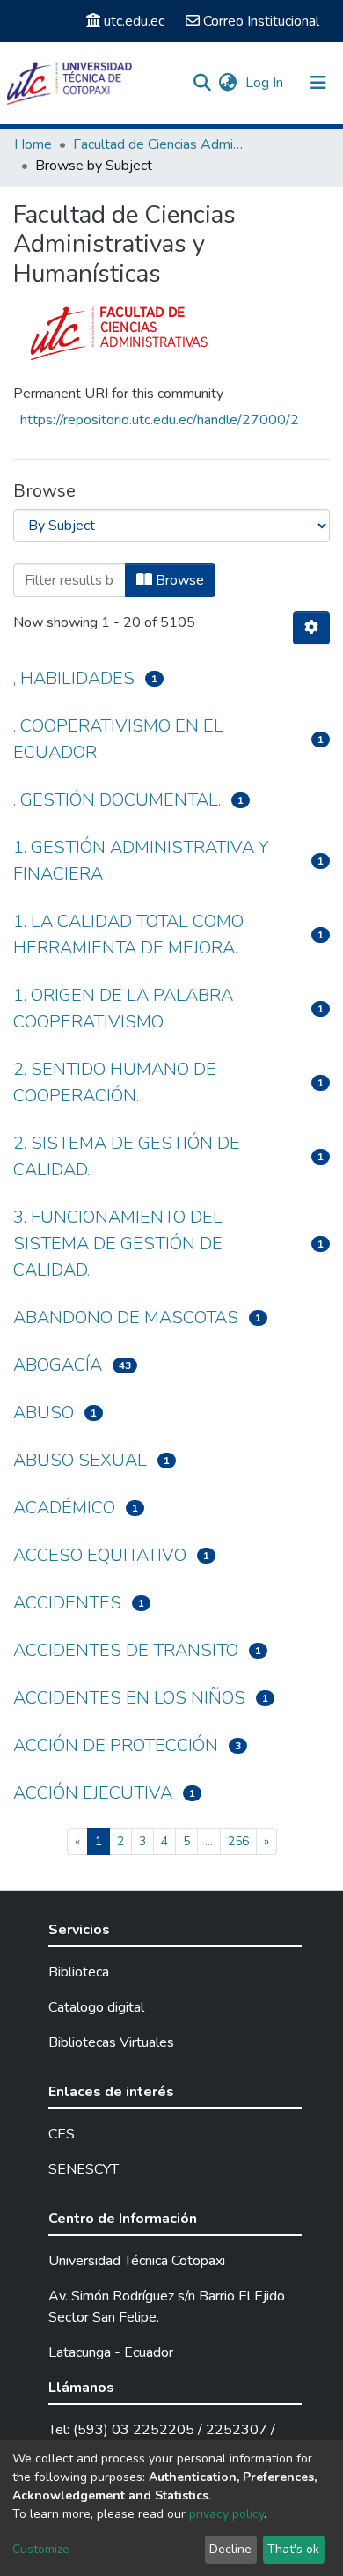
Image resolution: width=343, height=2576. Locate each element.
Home (33, 144)
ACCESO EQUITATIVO (100, 1555)
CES (62, 2134)
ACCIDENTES (67, 1603)
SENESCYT (84, 2169)
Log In (266, 83)
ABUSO (44, 1413)
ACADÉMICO (64, 1508)
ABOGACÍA (58, 1365)
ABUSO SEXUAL (80, 1460)
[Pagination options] (311, 628)
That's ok (293, 2549)
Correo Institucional (261, 21)
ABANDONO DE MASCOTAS (126, 1317)
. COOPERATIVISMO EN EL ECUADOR (118, 739)
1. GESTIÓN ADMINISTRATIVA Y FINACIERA (141, 861)
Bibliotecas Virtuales (111, 2042)
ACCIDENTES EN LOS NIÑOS (129, 1698)
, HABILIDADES (74, 678)
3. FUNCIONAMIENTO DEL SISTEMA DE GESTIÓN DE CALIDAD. (118, 1244)
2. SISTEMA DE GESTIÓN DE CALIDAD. (127, 1156)
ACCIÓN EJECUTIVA (93, 1793)
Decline (230, 2549)
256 (238, 1841)
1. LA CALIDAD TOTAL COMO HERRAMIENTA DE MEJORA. (128, 935)
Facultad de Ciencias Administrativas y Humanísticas (161, 144)
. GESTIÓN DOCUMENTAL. (117, 800)
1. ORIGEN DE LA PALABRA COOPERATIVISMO (123, 1008)
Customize (41, 2549)
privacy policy (226, 2514)
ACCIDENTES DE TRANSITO (126, 1650)
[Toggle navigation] (318, 83)
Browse (178, 580)
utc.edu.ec (134, 21)
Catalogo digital (96, 2007)
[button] (227, 83)
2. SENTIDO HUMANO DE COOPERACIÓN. (115, 1082)
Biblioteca (79, 1972)
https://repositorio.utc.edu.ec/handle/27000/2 (160, 420)
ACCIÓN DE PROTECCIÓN (116, 1745)
